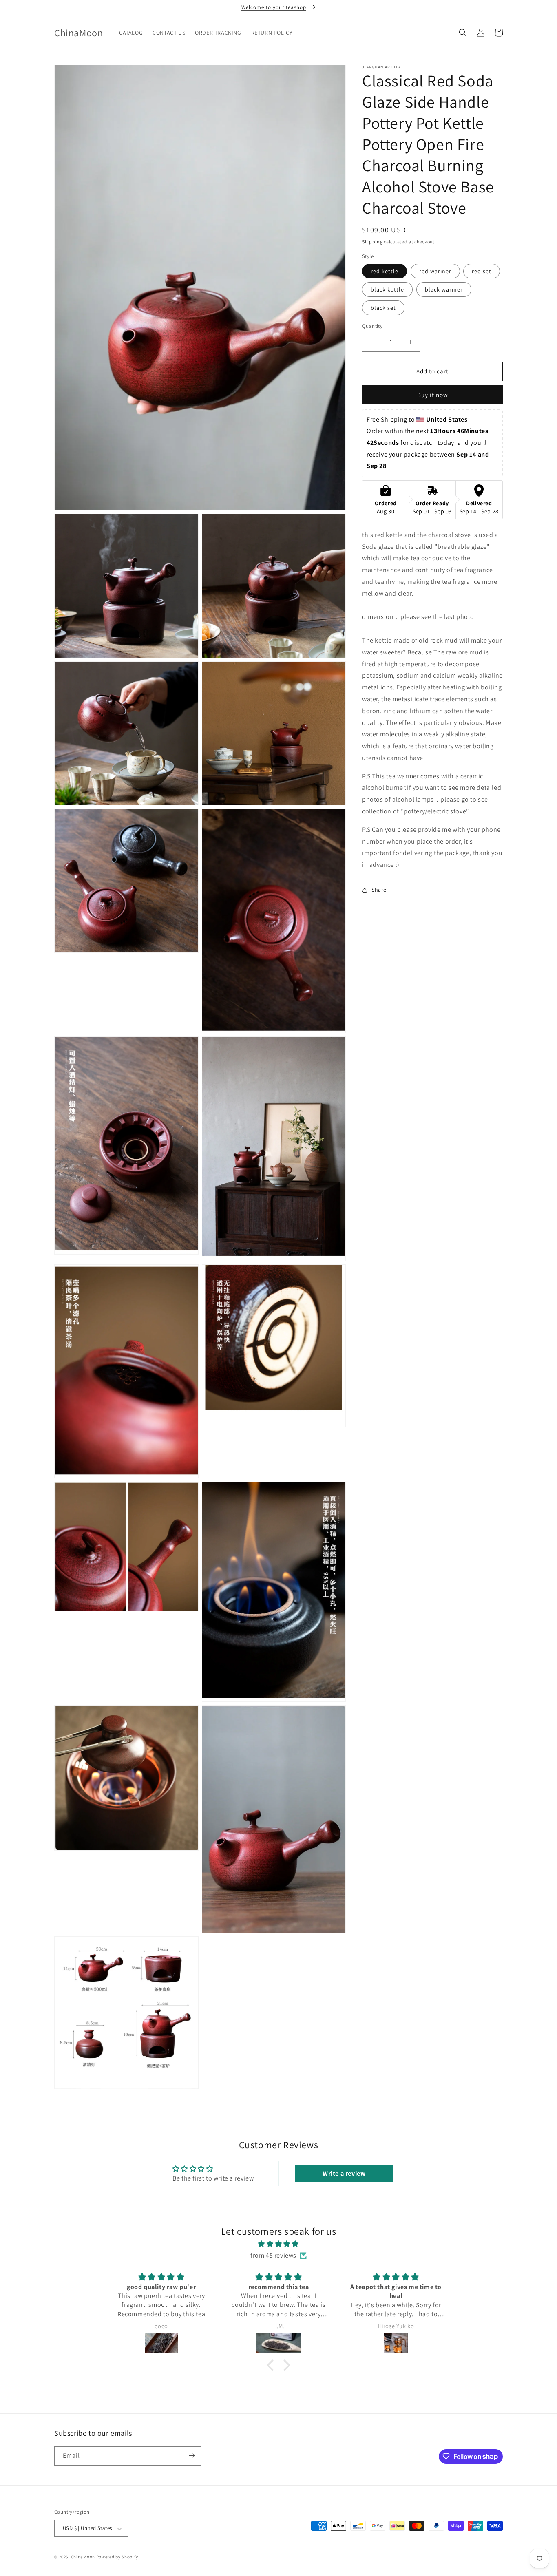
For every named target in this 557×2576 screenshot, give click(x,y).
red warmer (435, 271)
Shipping (372, 242)
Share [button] (379, 890)
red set (482, 271)
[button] (463, 33)
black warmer (444, 289)
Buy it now (433, 394)
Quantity (372, 326)
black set (383, 308)
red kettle (385, 271)
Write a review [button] (344, 2173)
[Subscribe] (192, 2456)
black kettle (387, 289)
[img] (278, 2244)
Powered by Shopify (117, 2557)
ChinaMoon (83, 2557)
